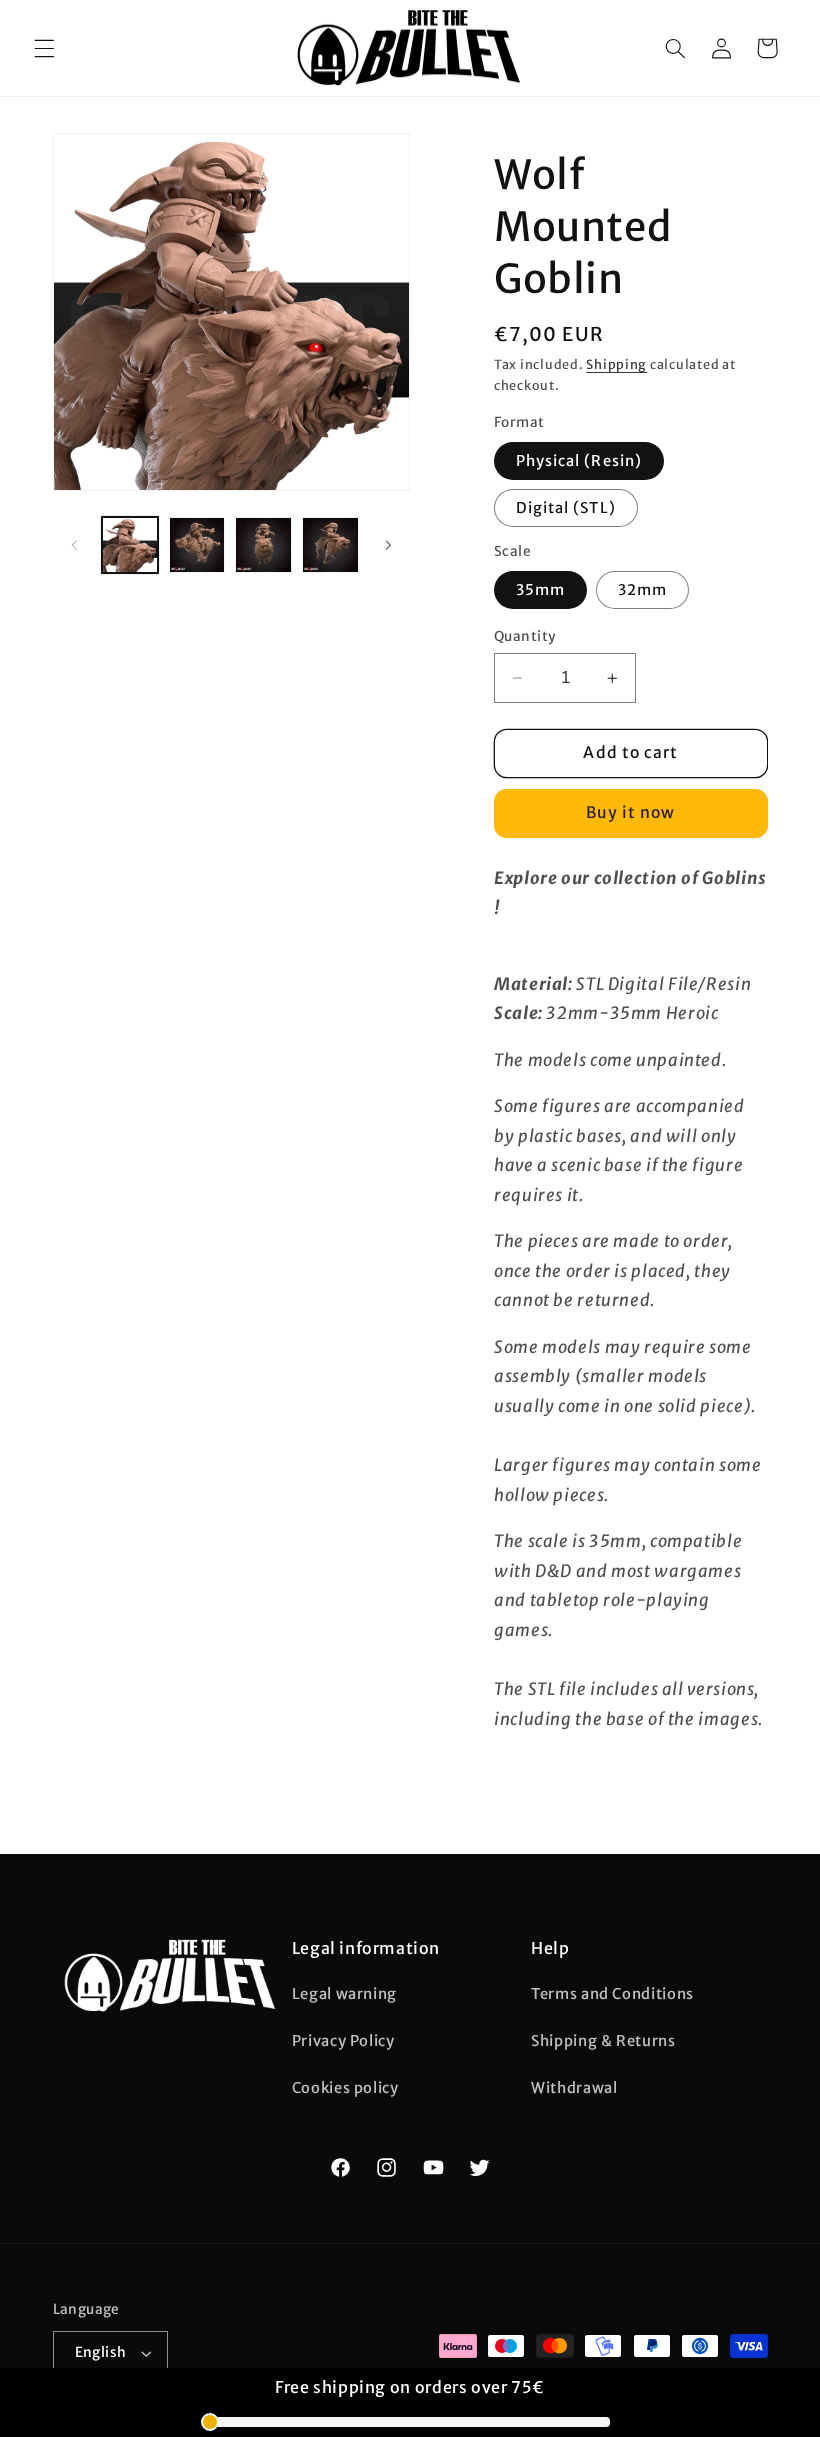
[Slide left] (75, 545)
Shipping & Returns (603, 2041)
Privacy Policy (343, 2041)
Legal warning (344, 1994)
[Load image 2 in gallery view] (197, 545)
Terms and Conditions (612, 1994)
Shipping (616, 364)
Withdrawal (574, 2088)
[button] (44, 48)
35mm (540, 590)
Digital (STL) (566, 508)
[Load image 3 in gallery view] (263, 545)
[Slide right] (388, 545)
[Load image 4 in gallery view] (330, 545)
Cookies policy (345, 2088)
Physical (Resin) (579, 461)
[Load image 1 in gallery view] (130, 545)
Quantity (525, 636)
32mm (642, 590)
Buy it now (631, 812)
